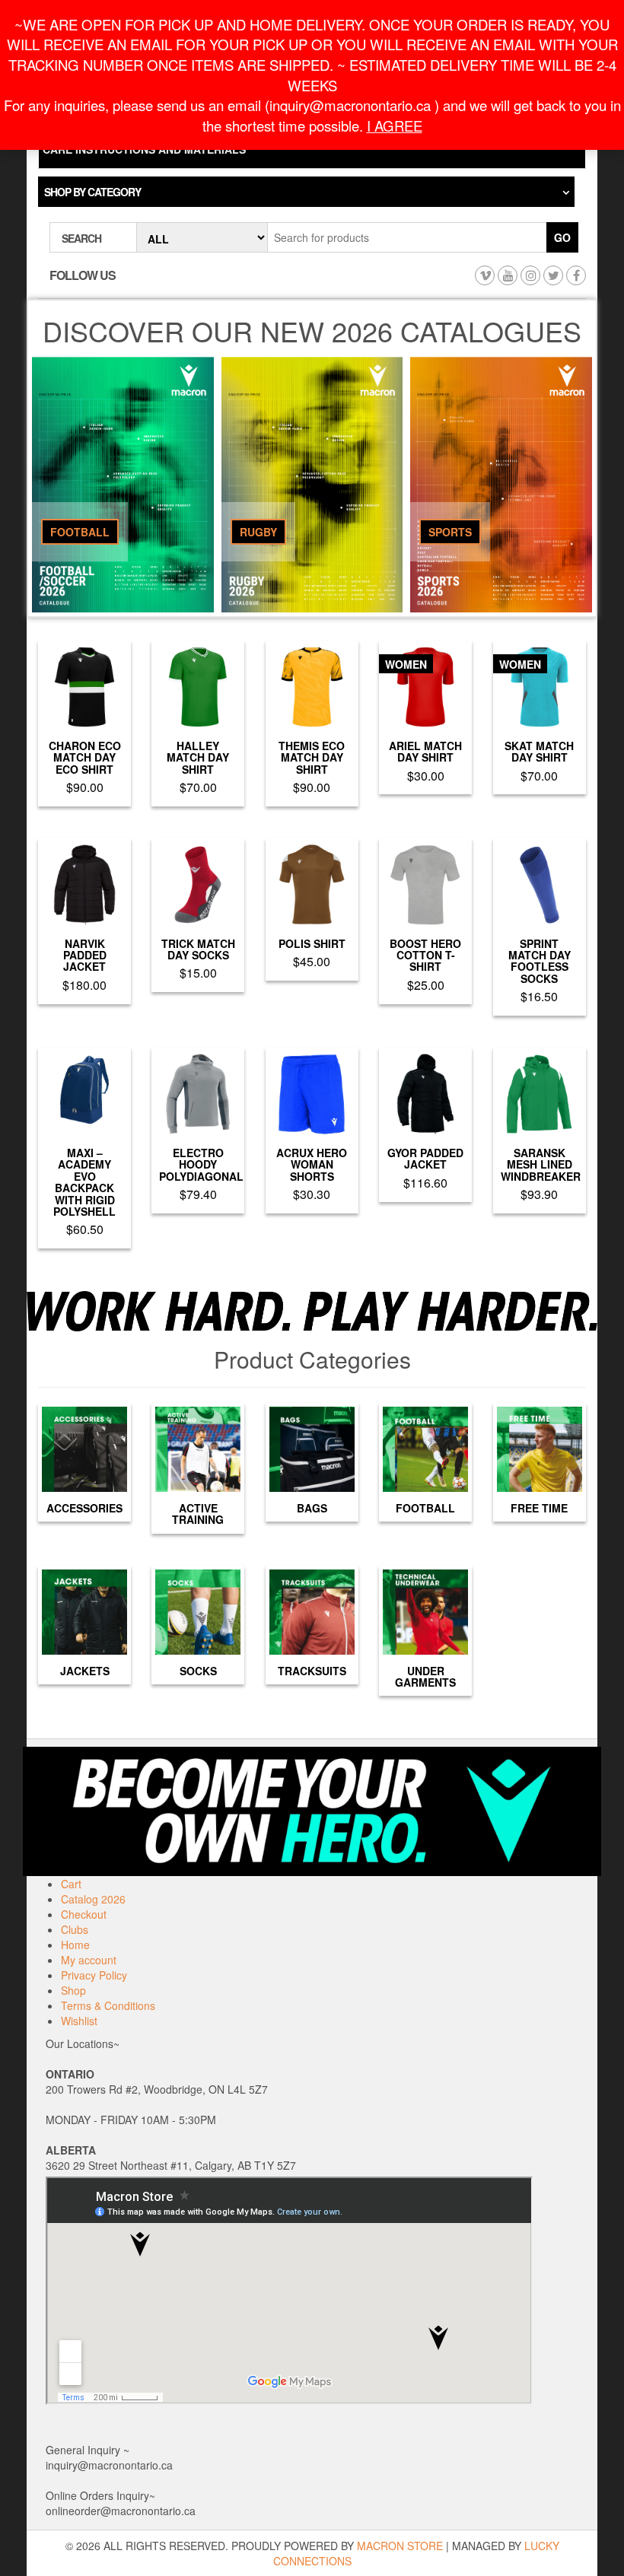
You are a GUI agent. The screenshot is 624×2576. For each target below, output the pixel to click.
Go (562, 237)
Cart (71, 1884)
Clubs (75, 1929)
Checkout (84, 1914)
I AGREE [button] (395, 126)
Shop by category (92, 192)
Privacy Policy (94, 1975)
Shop (73, 1990)
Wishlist (79, 2021)
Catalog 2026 (93, 1899)
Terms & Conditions (108, 2005)
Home (75, 1945)
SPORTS (450, 532)
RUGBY (258, 532)
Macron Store (400, 2546)
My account (89, 1960)
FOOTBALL (80, 532)
